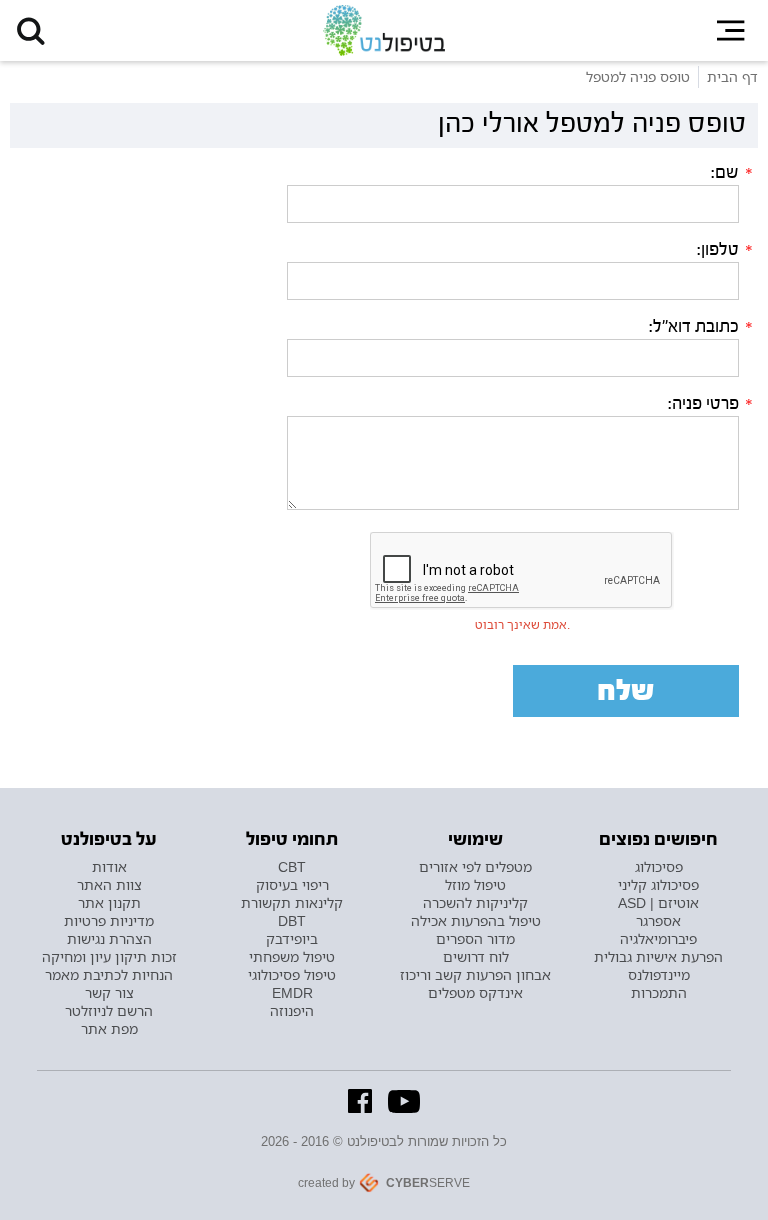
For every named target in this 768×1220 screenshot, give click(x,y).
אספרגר (658, 921)
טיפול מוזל (475, 885)
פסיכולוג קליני (658, 885)
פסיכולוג (659, 867)
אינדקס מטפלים (475, 993)
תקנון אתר (109, 903)
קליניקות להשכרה (475, 903)
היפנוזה (292, 1011)
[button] (30, 30)
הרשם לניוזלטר (109, 1011)
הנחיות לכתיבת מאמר (109, 975)
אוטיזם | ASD (658, 903)
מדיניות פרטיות (109, 921)
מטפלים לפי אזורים (475, 867)
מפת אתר (109, 1029)
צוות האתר (109, 885)
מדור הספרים (475, 939)
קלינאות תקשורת (292, 903)
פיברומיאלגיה (658, 939)
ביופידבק (292, 939)
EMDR (292, 993)
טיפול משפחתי (292, 957)
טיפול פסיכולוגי (292, 975)
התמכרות (659, 993)
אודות (109, 867)
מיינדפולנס (659, 975)
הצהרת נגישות (109, 939)
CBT (292, 867)
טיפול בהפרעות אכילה (476, 921)
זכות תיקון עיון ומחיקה (109, 957)
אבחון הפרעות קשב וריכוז (475, 975)
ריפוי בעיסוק (292, 885)
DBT (292, 921)
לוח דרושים (476, 957)
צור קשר (109, 993)
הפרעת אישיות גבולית (658, 957)
